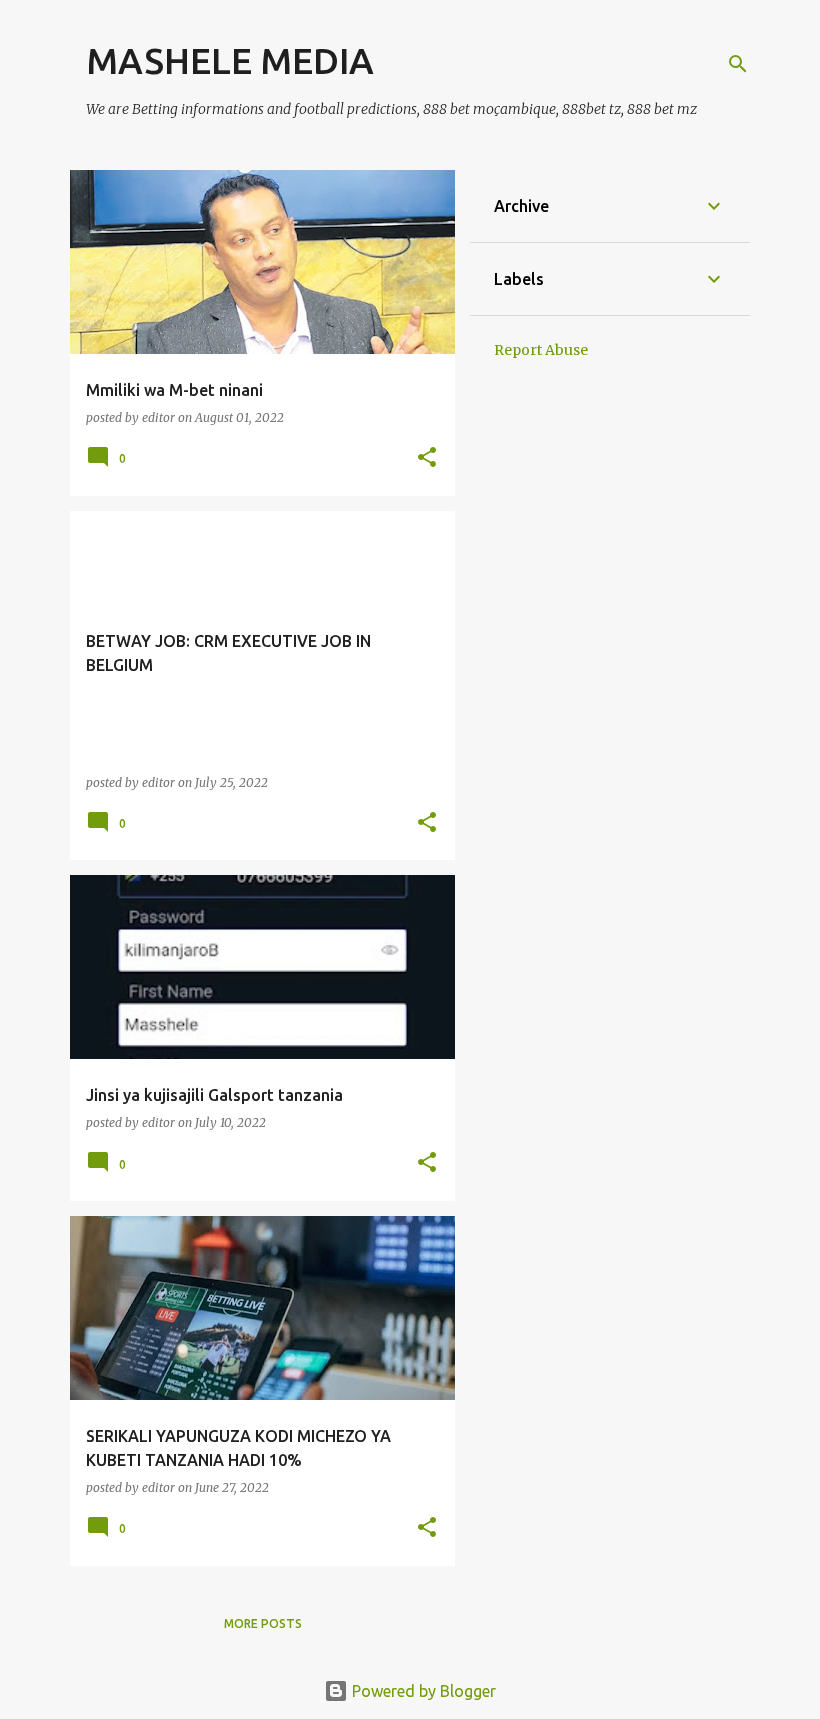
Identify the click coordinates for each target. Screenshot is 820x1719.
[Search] (738, 64)
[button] (427, 458)
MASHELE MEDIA (230, 60)
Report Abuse (541, 350)
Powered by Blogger (422, 1691)
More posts (263, 1623)
